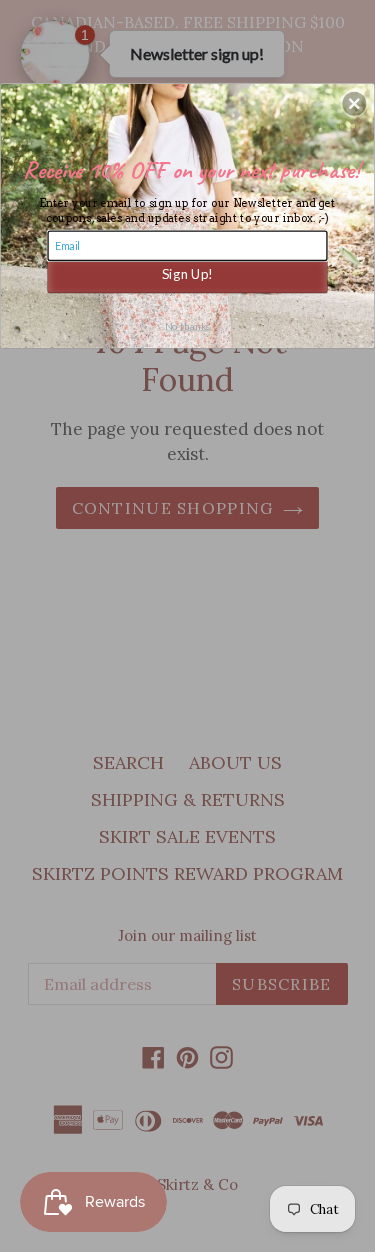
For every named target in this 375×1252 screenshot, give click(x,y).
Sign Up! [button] (187, 272)
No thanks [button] (187, 325)
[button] (354, 103)
